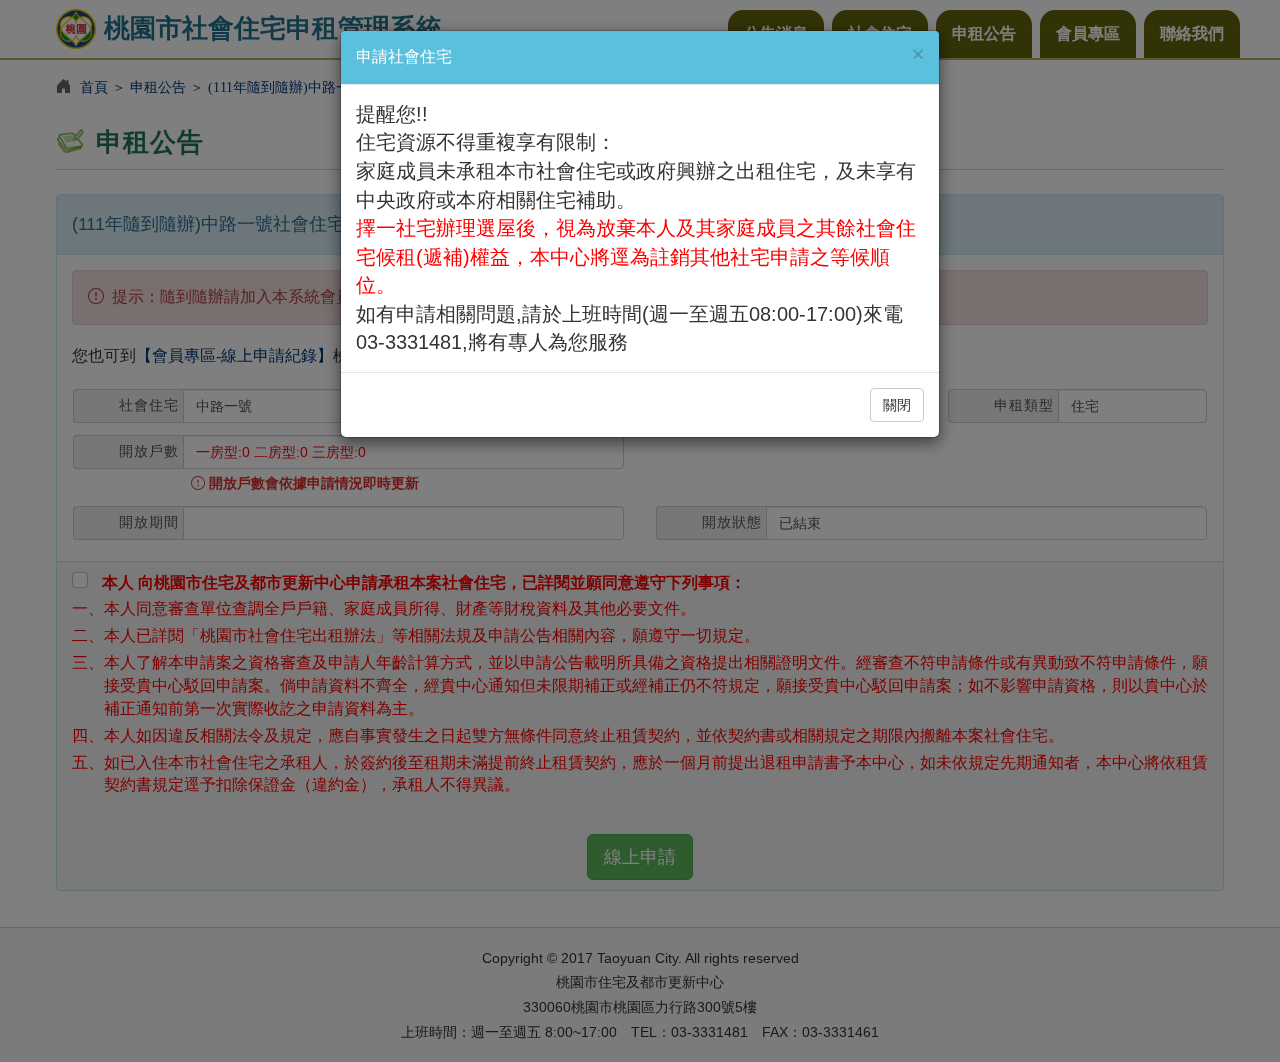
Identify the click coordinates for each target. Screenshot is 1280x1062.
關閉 (897, 405)
